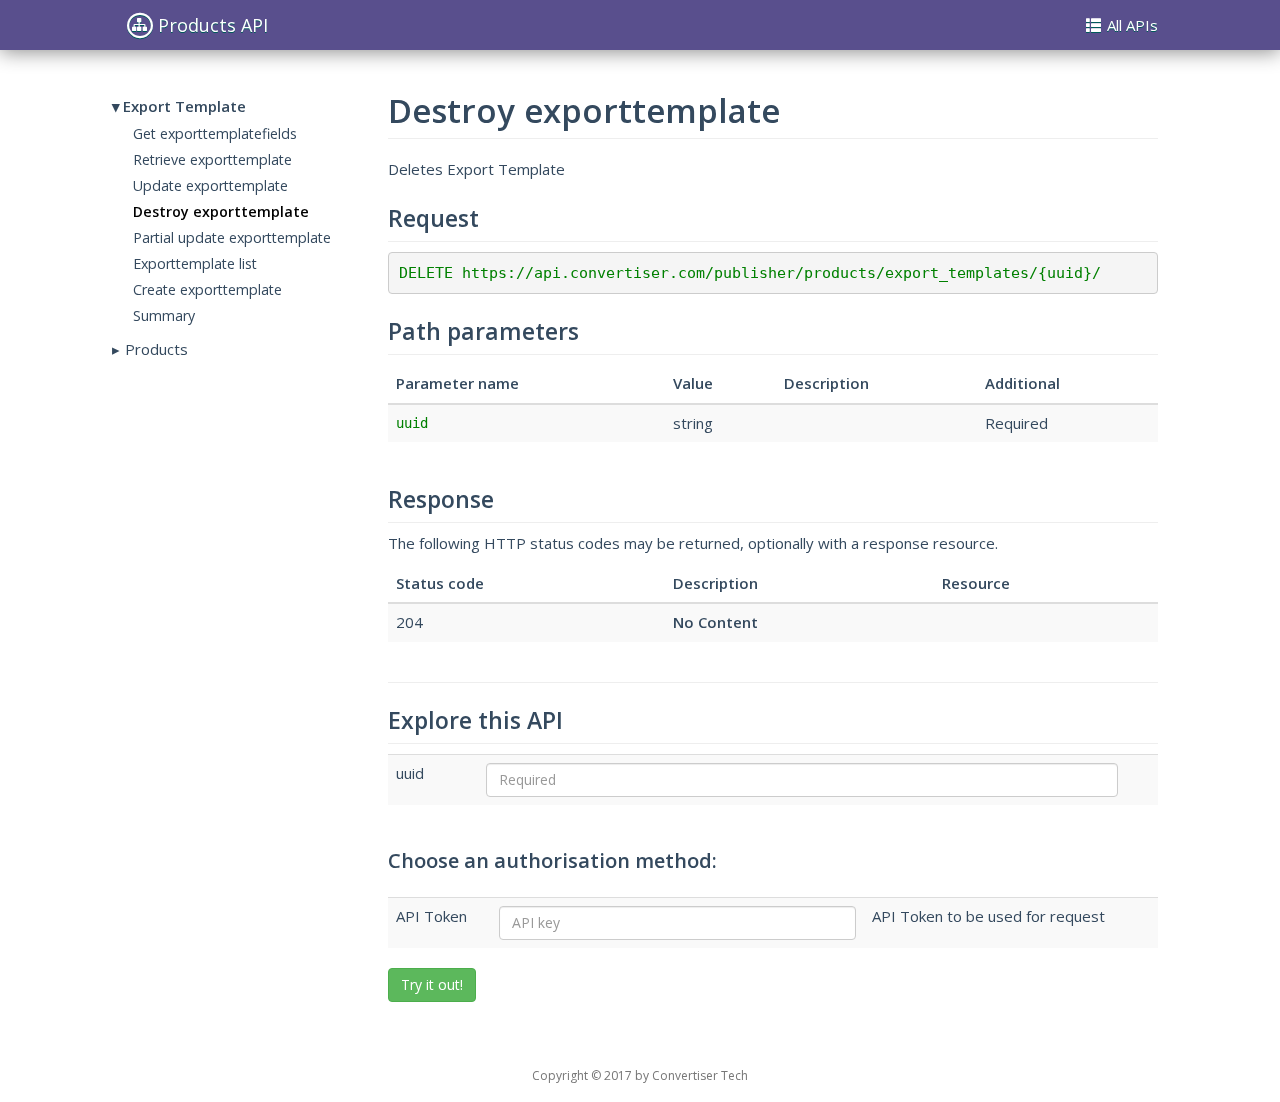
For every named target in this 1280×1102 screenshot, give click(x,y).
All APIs (1132, 25)
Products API (213, 25)
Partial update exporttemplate (232, 237)
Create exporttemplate (207, 289)
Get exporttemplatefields (215, 133)
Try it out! (432, 984)
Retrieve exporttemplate (212, 159)
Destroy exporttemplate (221, 211)
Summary (164, 315)
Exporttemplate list (195, 263)
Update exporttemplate (210, 185)
